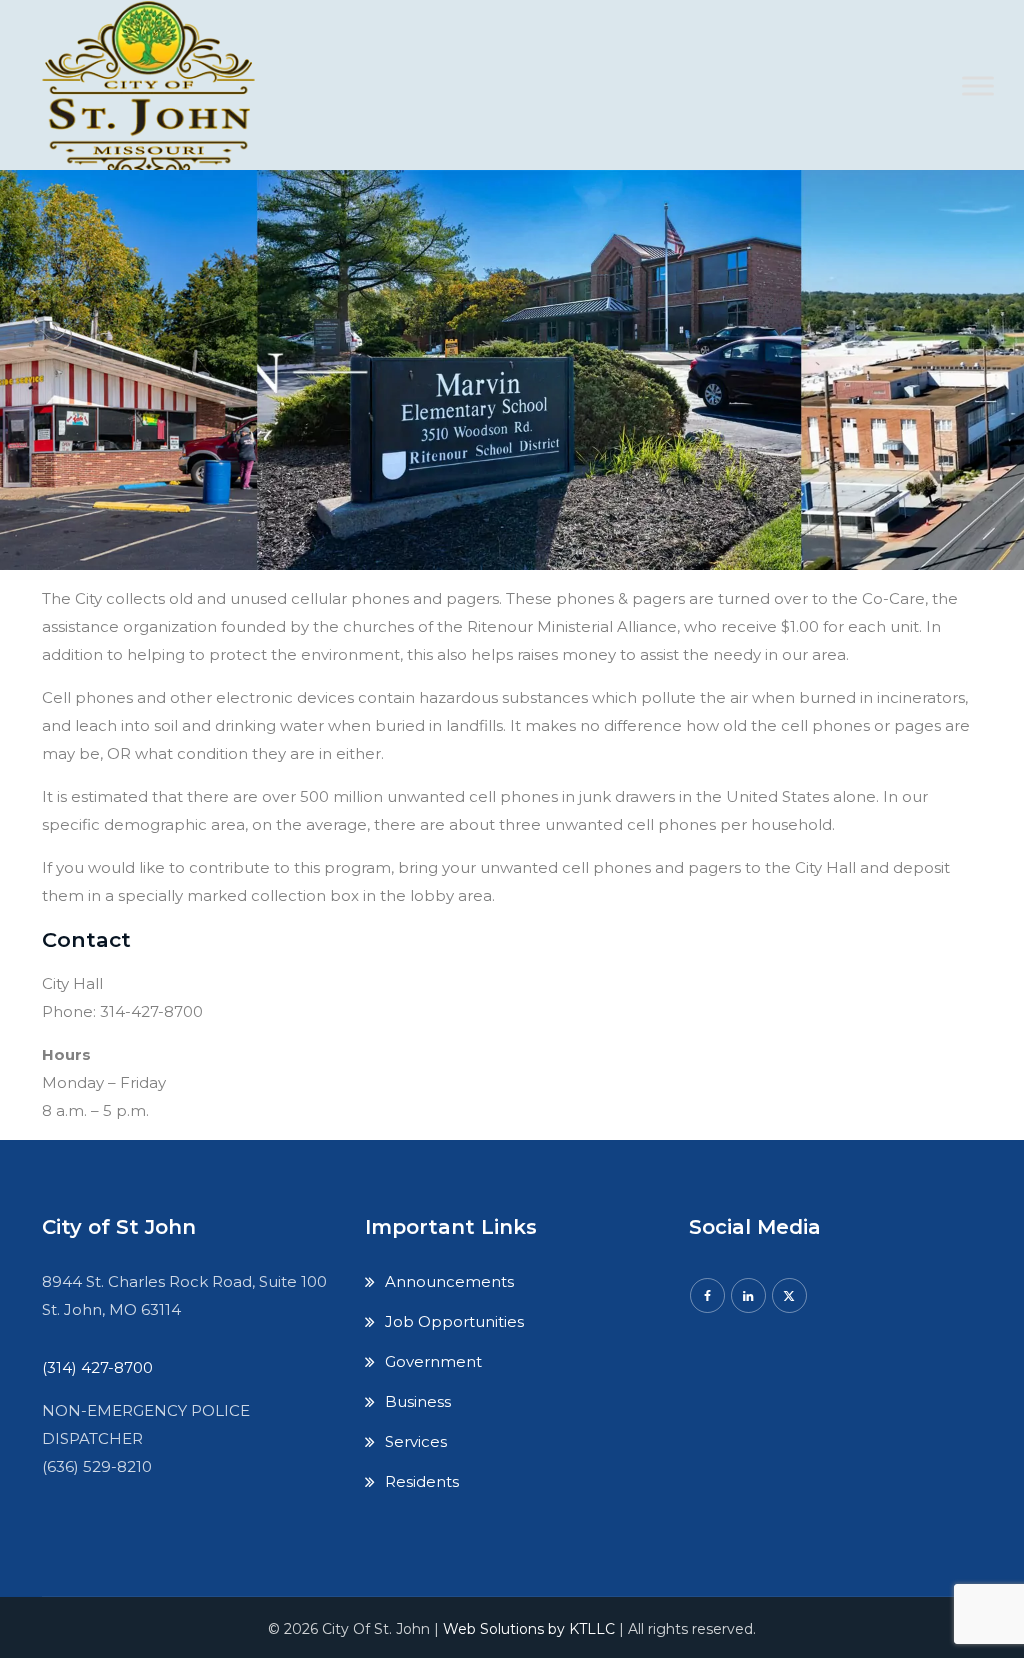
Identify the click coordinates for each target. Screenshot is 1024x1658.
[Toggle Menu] (978, 85)
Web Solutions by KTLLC (529, 1629)
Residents (422, 1481)
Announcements (449, 1281)
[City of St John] (156, 100)
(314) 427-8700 (97, 1367)
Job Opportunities (454, 1321)
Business (418, 1401)
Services (416, 1441)
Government (433, 1361)
